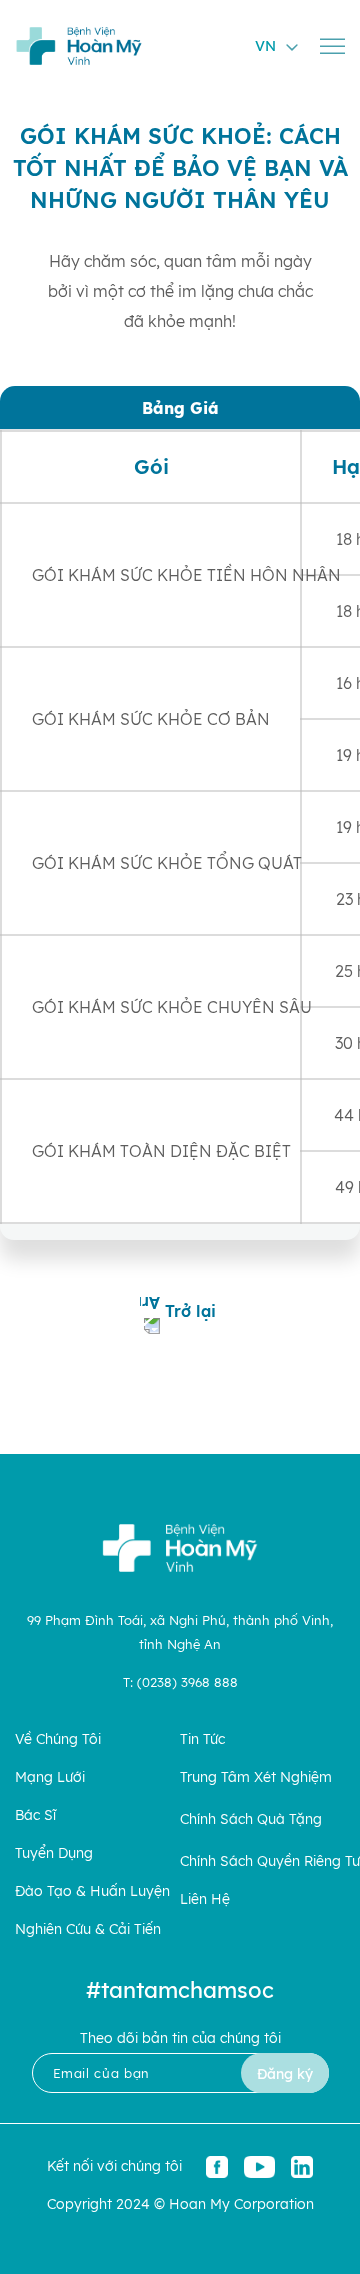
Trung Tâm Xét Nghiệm (256, 1778)
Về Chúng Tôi (58, 1740)
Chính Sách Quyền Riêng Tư (270, 1862)
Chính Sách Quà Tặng (251, 1819)
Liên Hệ (205, 1900)
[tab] (180, 407)
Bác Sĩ (35, 1816)
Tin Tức (202, 1740)
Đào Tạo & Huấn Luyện (92, 1892)
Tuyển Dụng (54, 1854)
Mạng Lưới (50, 1778)
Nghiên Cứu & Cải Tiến (88, 1930)
